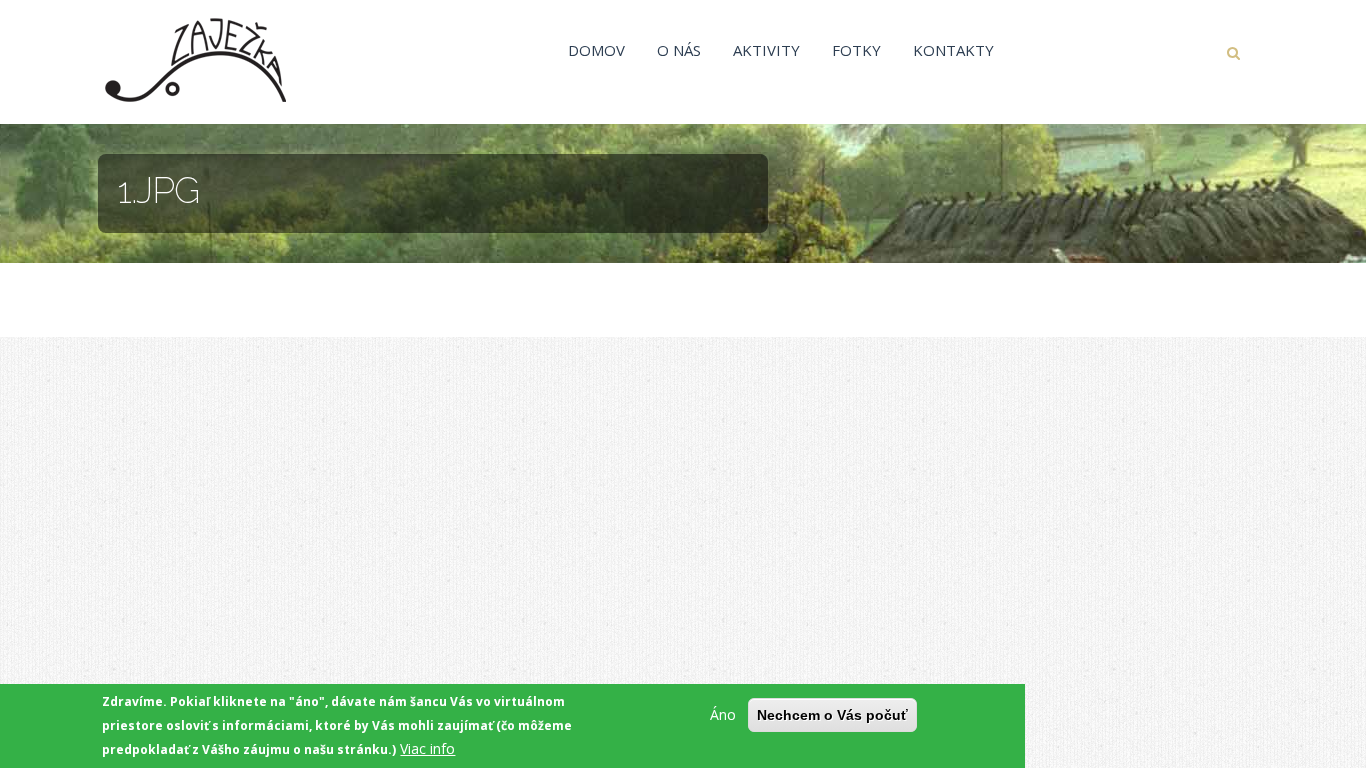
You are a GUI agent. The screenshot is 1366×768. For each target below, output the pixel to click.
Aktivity (766, 50)
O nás (679, 50)
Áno (723, 714)
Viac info (427, 748)
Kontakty (953, 50)
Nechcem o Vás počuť (832, 715)
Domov (596, 50)
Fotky (856, 50)
